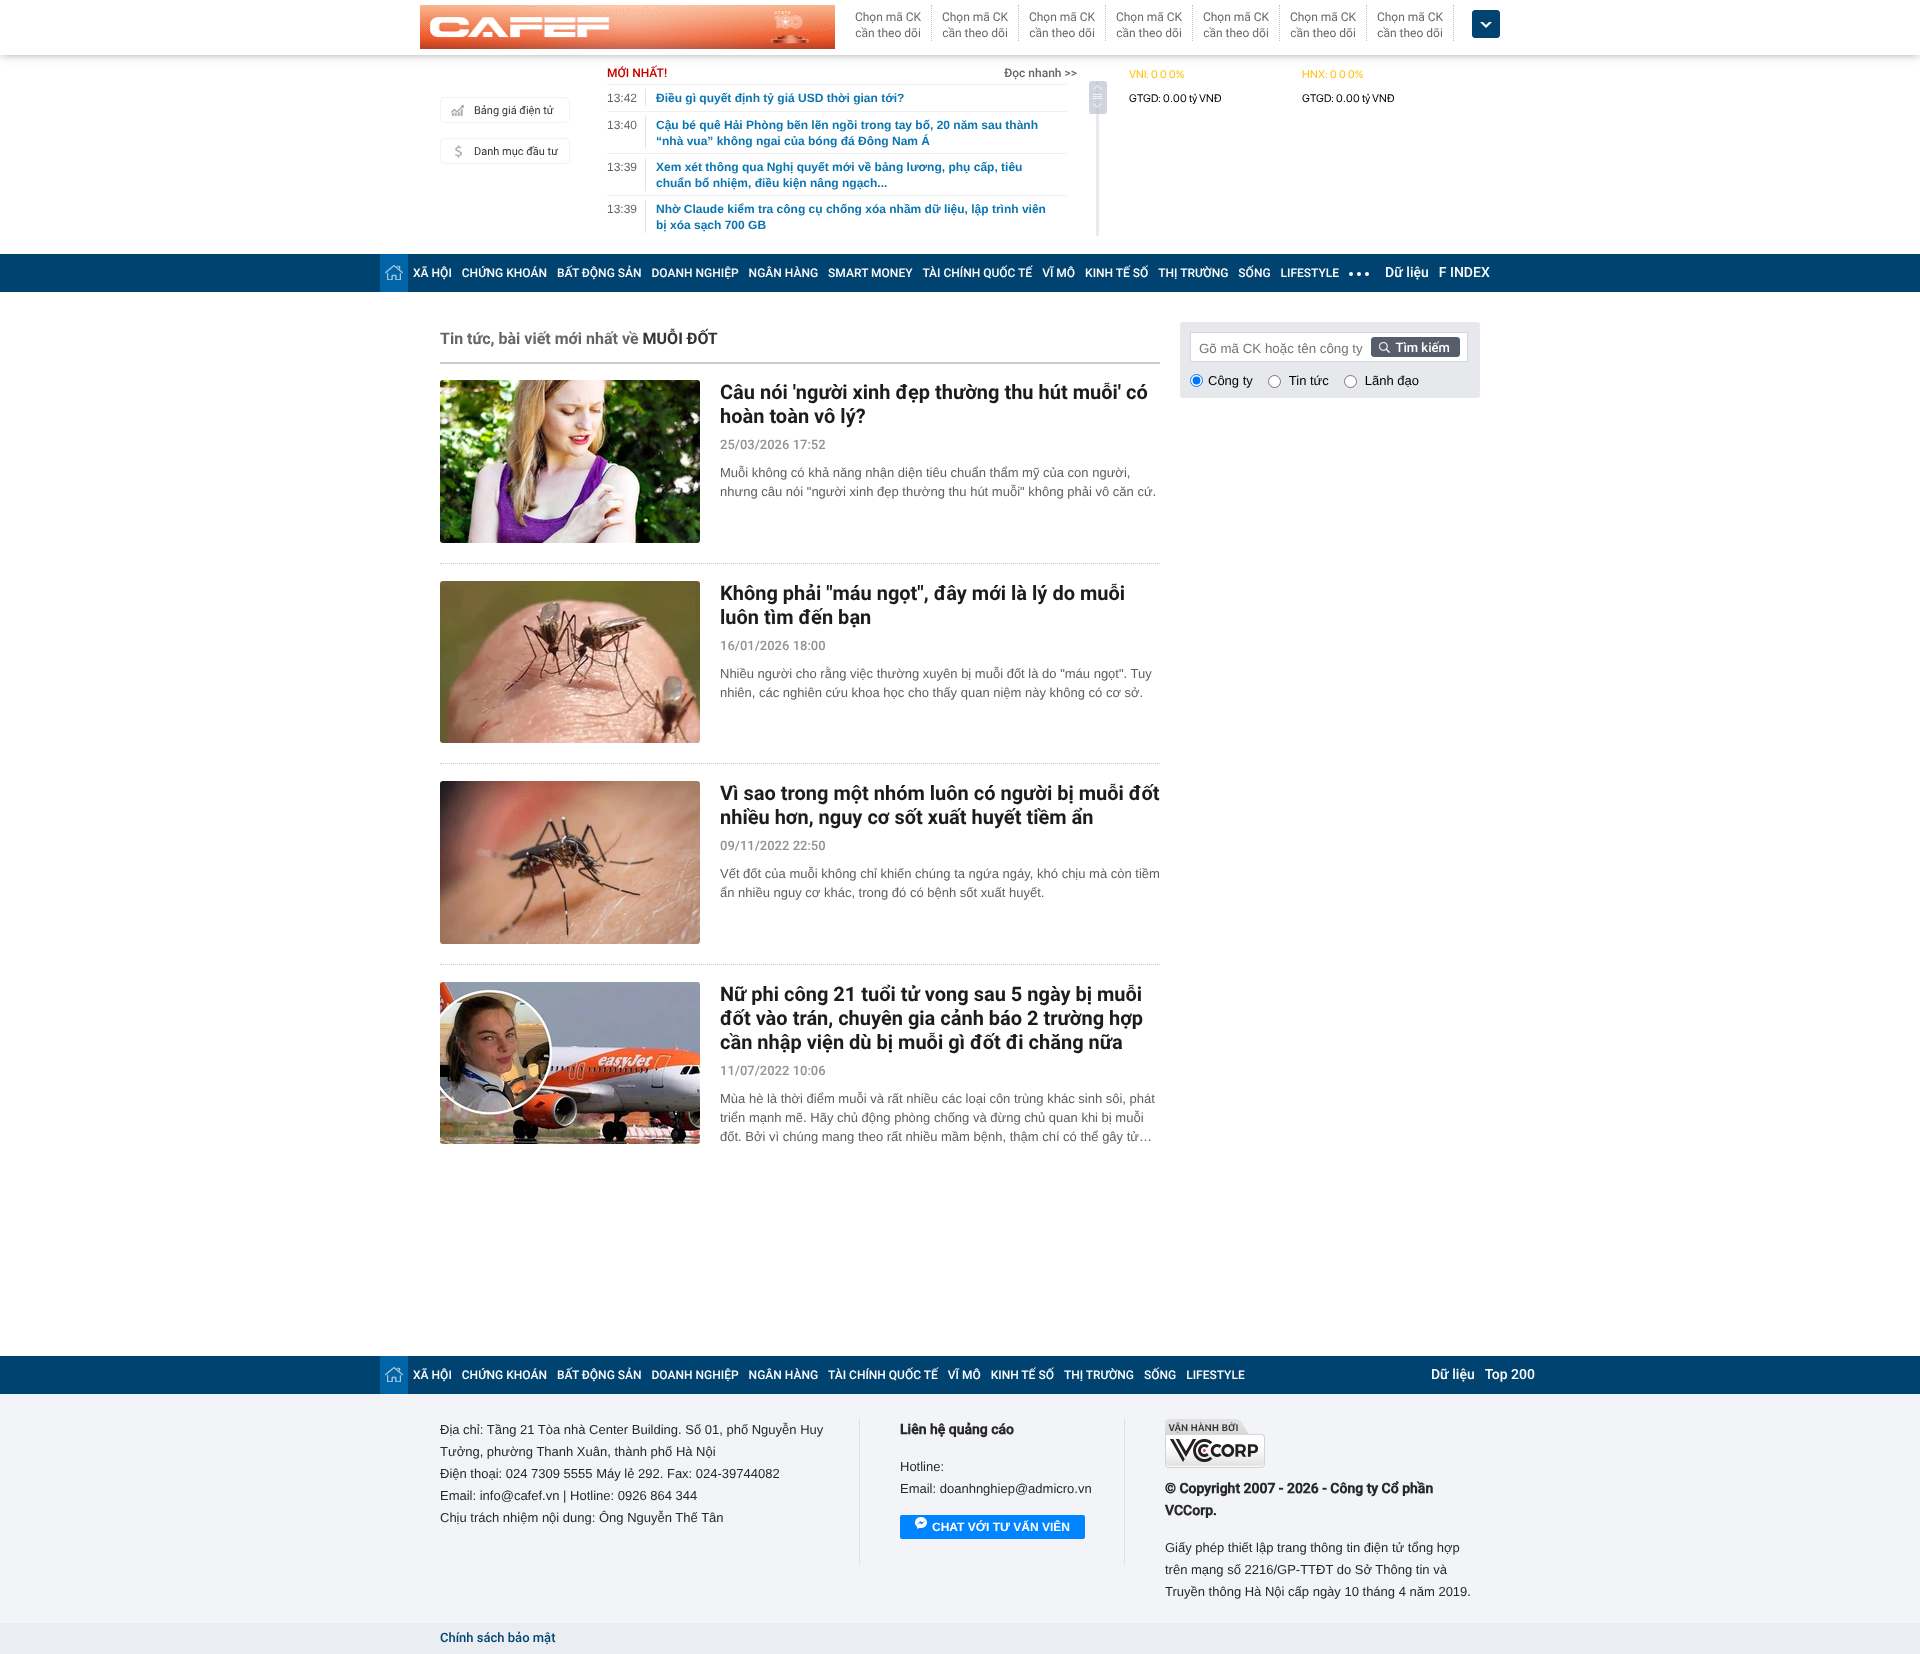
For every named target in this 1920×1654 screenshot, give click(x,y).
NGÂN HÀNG (784, 273)
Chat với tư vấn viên (1001, 1527)
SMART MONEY (870, 273)
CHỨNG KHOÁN (504, 273)
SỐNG (1254, 273)
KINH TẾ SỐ (1116, 273)
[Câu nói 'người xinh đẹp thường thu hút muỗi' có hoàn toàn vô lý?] (570, 461)
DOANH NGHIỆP (695, 273)
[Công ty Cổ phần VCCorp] (1322, 1443)
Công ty (1230, 380)
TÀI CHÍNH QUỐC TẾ (977, 273)
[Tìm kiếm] (1416, 347)
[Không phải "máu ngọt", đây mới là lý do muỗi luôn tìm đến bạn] (570, 662)
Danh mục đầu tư (516, 151)
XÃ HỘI (432, 273)
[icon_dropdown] (1486, 24)
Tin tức (1309, 380)
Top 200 (1510, 1375)
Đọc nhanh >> (1040, 73)
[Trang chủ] (394, 272)
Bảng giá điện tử (514, 110)
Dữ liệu (1407, 273)
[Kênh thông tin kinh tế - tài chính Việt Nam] (627, 27)
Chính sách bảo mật (497, 1638)
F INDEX (1464, 273)
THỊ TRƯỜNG (1193, 273)
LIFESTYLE (1310, 273)
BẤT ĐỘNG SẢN (599, 273)
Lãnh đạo (1392, 380)
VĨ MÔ (1058, 273)
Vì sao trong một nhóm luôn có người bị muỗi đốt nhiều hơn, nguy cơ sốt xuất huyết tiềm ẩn (940, 805)
